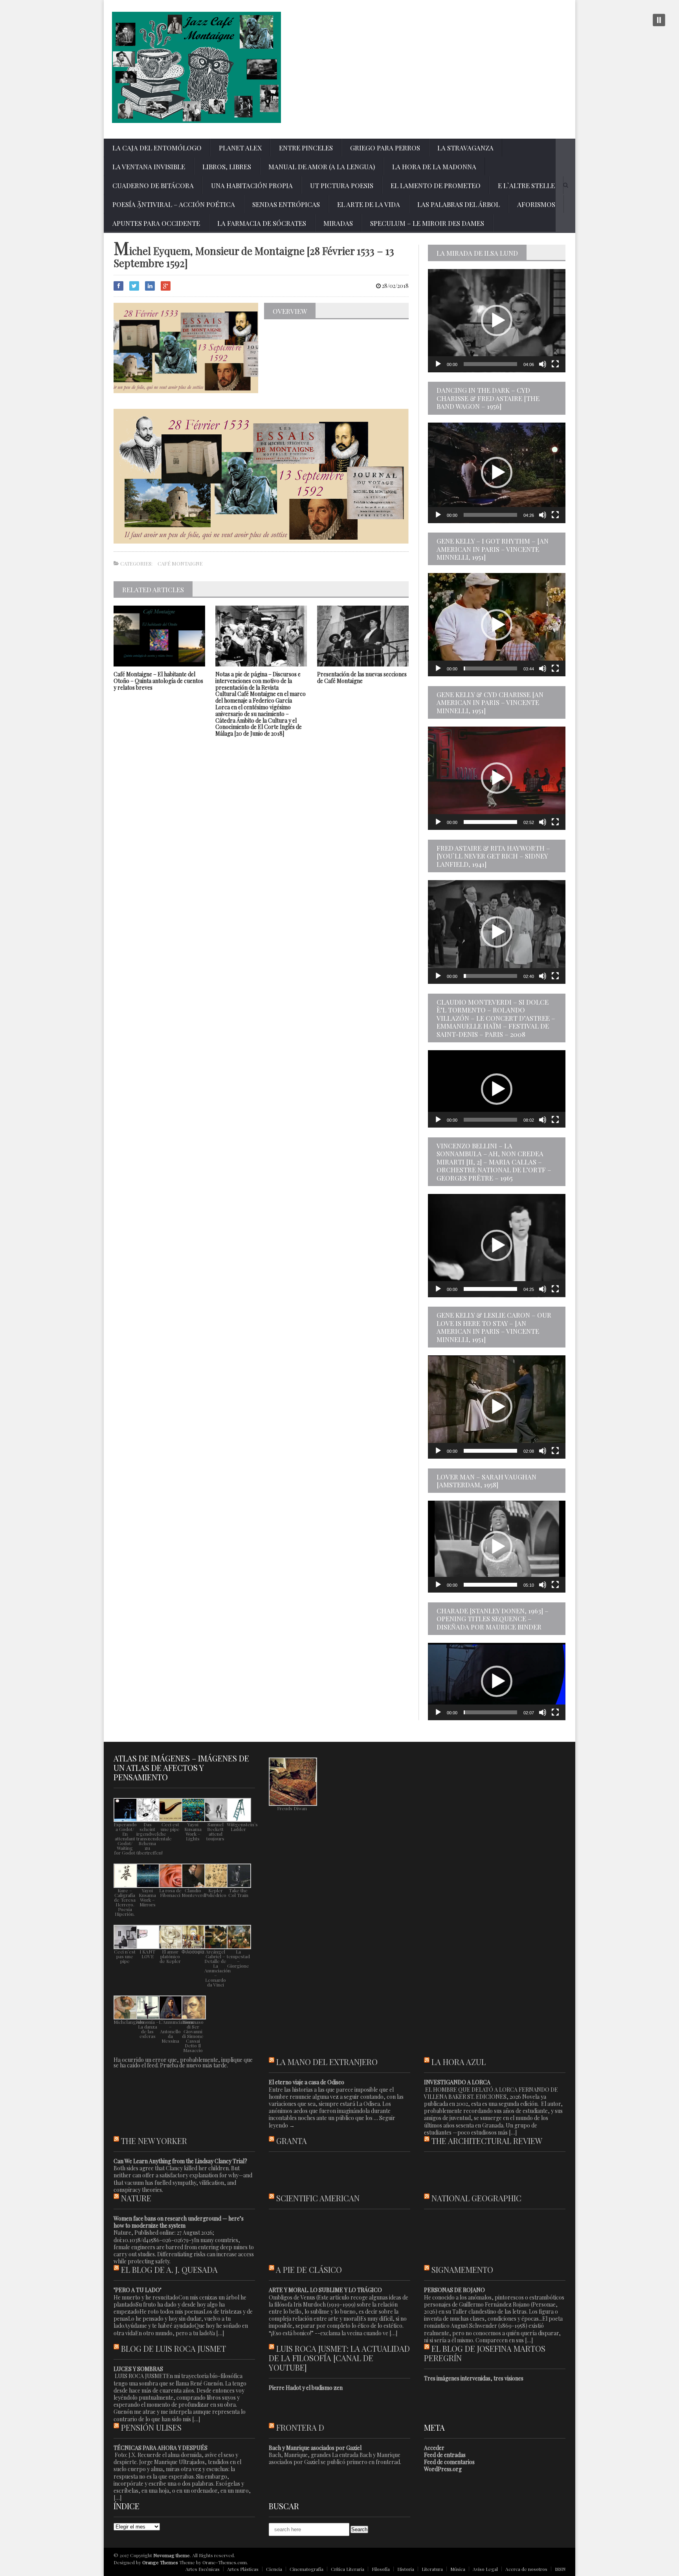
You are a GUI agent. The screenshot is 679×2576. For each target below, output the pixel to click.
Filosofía (381, 2569)
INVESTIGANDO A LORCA (457, 2082)
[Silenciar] (543, 364)
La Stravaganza (465, 148)
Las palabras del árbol (459, 204)
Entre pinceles (306, 148)
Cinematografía (306, 2569)
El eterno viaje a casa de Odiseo (306, 2082)
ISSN (560, 2569)
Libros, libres (227, 167)
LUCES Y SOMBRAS (138, 2369)
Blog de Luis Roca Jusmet (173, 2348)
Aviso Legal (485, 2569)
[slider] (490, 364)
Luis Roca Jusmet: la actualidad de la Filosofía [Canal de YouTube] (339, 2358)
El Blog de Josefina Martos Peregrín (485, 2353)
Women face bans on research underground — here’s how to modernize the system (179, 2222)
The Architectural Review (487, 2141)
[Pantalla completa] (555, 364)
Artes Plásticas (243, 2569)
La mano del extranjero (327, 2062)
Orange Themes (160, 2562)
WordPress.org (443, 2469)
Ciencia (274, 2569)
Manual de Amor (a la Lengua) (322, 167)
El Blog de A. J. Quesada (169, 2269)
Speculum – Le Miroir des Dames (427, 223)
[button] (497, 320)
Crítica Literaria (348, 2569)
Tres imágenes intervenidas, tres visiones (474, 2378)
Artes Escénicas (203, 2569)
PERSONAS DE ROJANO (454, 2290)
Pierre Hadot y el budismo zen (306, 2388)
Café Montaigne (180, 563)
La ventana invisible (149, 167)
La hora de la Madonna (434, 167)
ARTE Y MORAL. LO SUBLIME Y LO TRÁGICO (325, 2290)
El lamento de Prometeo (436, 185)
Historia (406, 2569)
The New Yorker (154, 2141)
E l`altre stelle (526, 185)
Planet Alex (240, 148)
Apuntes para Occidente (156, 223)
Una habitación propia (252, 185)
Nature (136, 2198)
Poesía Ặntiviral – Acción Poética (174, 204)
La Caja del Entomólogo (157, 148)
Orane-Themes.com (225, 2562)
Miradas (338, 223)
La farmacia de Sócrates (262, 223)
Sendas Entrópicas (286, 204)
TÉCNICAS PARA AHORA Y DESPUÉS (161, 2448)
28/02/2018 (395, 286)
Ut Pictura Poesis (342, 185)
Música (458, 2569)
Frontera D (300, 2427)
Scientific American (318, 2198)
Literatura (432, 2569)
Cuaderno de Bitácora (153, 185)
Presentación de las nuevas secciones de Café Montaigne (362, 677)
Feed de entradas (445, 2455)
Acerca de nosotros (526, 2569)
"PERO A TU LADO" (138, 2290)
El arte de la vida (369, 204)
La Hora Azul (459, 2062)
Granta (292, 2141)
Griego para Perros (385, 148)
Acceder (434, 2448)
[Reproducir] (438, 364)
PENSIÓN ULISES (151, 2427)
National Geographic (476, 2198)
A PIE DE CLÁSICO (309, 2269)
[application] (497, 321)
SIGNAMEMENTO (462, 2269)
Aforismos (536, 204)
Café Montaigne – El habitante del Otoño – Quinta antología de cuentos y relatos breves (158, 681)
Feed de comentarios (449, 2462)
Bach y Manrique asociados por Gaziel (315, 2448)
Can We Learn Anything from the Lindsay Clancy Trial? (180, 2161)
